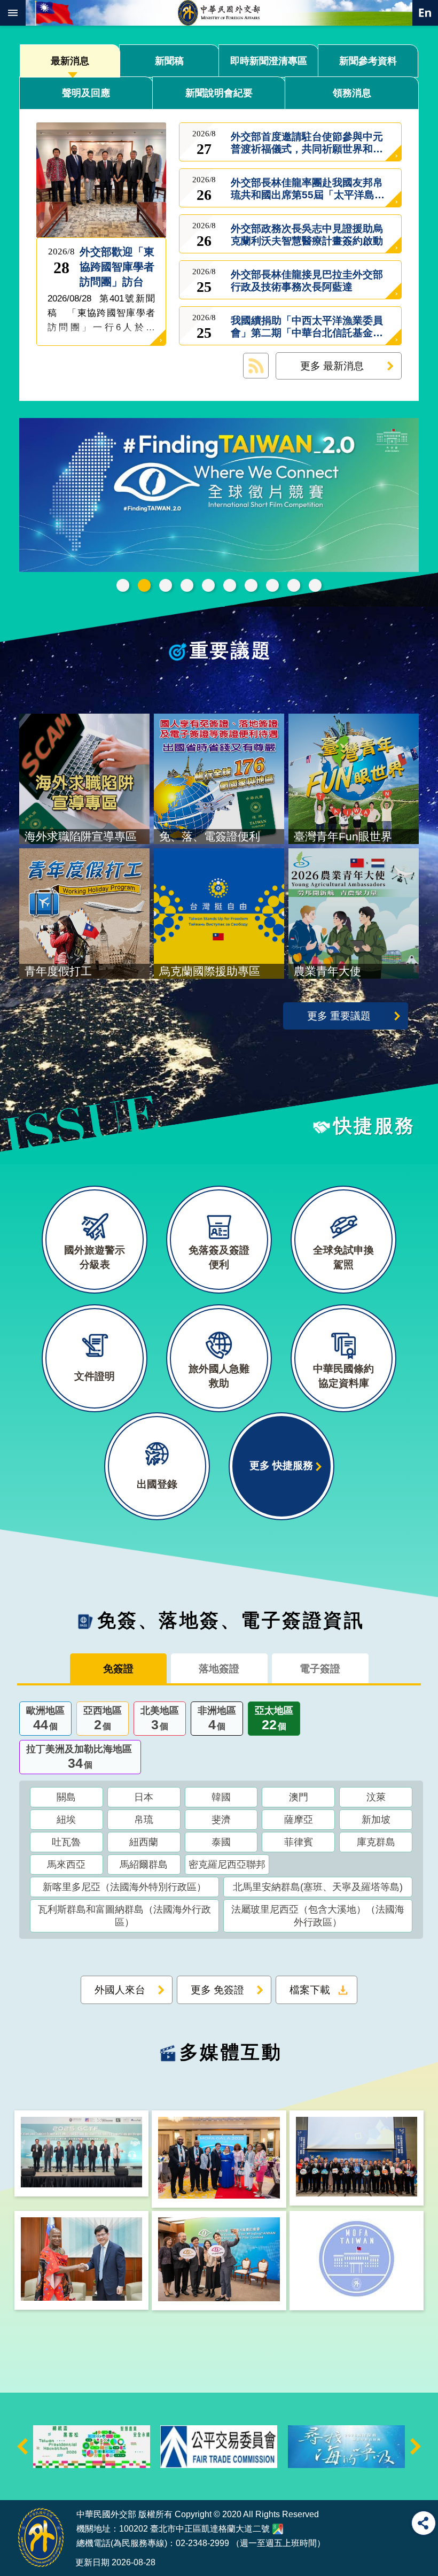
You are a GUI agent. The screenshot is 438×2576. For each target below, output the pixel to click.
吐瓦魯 (66, 1842)
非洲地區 (217, 1719)
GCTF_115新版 (166, 585)
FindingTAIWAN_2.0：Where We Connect (144, 585)
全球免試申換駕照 (294, 585)
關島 (66, 1797)
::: (17, 2480)
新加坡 (376, 1820)
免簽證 (118, 1668)
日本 (144, 1797)
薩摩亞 (299, 1820)
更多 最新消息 (332, 366)
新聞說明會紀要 (219, 93)
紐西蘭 (144, 1842)
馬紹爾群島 (144, 1865)
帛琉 (144, 1820)
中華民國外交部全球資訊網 (219, 13)
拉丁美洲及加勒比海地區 (79, 1757)
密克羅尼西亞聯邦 (227, 1865)
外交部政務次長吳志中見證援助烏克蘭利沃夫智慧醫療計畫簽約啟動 (307, 234)
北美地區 (160, 1719)
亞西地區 (103, 1719)
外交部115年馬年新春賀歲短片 (208, 585)
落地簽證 (219, 1668)
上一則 (22, 2446)
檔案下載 (310, 1990)
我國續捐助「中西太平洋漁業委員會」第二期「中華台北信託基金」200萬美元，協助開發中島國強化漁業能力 (307, 326)
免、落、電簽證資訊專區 (315, 585)
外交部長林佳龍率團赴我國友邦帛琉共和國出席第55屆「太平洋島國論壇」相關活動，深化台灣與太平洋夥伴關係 (308, 188)
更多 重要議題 (339, 1016)
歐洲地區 (45, 1719)
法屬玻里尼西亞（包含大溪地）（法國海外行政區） (318, 1916)
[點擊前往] (99, 179)
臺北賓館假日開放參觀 (123, 585)
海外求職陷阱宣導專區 (251, 585)
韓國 (221, 1797)
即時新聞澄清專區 (269, 61)
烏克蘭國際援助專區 (272, 585)
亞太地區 (274, 1719)
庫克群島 (376, 1842)
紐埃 (66, 1820)
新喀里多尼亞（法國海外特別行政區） (124, 1887)
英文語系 (425, 13)
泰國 (221, 1842)
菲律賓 (299, 1842)
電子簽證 (320, 1668)
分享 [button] (424, 2523)
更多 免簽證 (217, 1990)
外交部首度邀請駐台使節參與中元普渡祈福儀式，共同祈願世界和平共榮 (307, 142)
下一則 (416, 2446)
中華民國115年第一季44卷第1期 (187, 585)
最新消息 (70, 61)
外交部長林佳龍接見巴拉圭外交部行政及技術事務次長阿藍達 (307, 280)
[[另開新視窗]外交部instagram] (357, 2261)
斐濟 (221, 1820)
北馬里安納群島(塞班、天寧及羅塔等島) (318, 1887)
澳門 (299, 1797)
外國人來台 (120, 1990)
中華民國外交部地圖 (278, 2529)
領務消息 (352, 93)
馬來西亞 (66, 1865)
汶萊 (376, 1797)
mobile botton (13, 13)
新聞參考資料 (368, 61)
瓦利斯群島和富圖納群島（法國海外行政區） (124, 1916)
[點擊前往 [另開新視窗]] (219, 496)
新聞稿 (169, 61)
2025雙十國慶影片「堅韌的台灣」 (230, 585)
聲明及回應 (86, 93)
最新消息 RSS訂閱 (256, 366)
